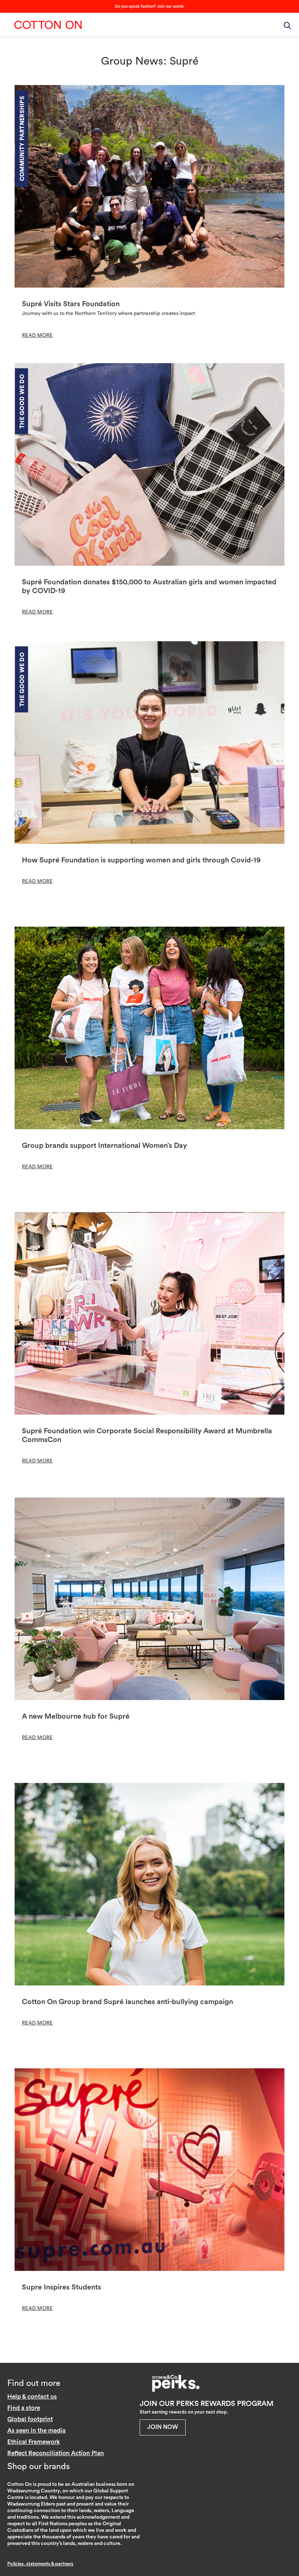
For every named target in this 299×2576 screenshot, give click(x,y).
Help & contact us (32, 2397)
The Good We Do (22, 401)
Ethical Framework (34, 2442)
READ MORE (37, 335)
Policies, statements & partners (40, 2564)
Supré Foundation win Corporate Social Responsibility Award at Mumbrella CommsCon (147, 1435)
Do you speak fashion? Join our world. (150, 6)
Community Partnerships (22, 139)
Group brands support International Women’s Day (104, 1146)
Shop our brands (38, 2466)
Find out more (34, 2383)
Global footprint (30, 2419)
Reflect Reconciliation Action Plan (56, 2453)
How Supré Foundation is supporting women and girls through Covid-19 (141, 860)
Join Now (163, 2427)
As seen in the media (36, 2431)
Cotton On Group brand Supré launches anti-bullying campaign (127, 2002)
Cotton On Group (48, 25)
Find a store (24, 2408)
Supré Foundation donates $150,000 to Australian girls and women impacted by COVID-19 (149, 587)
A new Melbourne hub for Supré (76, 1716)
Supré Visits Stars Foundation (71, 304)
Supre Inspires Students (61, 2287)
